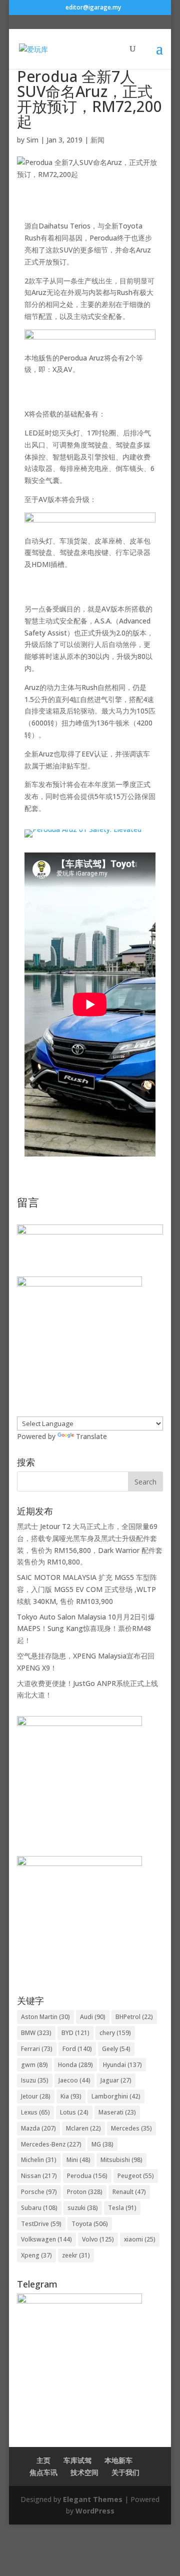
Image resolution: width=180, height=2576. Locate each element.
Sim (32, 140)
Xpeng (36, 2255)
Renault (129, 2192)
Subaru (39, 2208)
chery (115, 2033)
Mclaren (83, 2128)
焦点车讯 (43, 2472)
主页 (43, 2460)
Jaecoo (74, 2080)
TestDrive (41, 2224)
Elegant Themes (93, 2499)
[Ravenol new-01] (90, 346)
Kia (71, 2096)
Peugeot (136, 2176)
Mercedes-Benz (51, 2144)
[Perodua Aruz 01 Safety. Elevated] (83, 837)
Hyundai (122, 2065)
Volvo (98, 2239)
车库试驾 (77, 2460)
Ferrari (37, 2049)
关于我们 (125, 2472)
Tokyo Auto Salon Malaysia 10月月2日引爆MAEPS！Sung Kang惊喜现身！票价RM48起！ (86, 1629)
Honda (75, 2065)
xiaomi (140, 2239)
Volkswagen (46, 2239)
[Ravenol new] (79, 1284)
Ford (77, 2049)
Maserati (117, 2112)
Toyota (90, 2224)
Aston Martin (45, 2017)
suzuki (83, 2208)
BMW (36, 2033)
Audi (93, 2017)
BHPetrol (134, 2017)
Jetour (36, 2096)
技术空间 (84, 2472)
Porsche (39, 2192)
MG (102, 2144)
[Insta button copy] (79, 1863)
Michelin (39, 2160)
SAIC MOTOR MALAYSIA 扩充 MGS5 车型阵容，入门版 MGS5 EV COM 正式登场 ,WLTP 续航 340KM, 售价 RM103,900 (87, 1589)
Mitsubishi (121, 2160)
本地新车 (118, 2460)
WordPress (95, 2511)
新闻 (97, 140)
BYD (75, 2033)
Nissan (39, 2176)
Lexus (35, 2112)
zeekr (76, 2255)
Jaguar (116, 2080)
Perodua (87, 2176)
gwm (34, 2065)
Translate (91, 1436)
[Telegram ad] (79, 2301)
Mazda (38, 2128)
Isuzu (35, 2080)
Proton (85, 2192)
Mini (78, 2160)
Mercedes (131, 2128)
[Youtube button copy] (79, 1723)
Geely (116, 2049)
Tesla (122, 2208)
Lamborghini (116, 2096)
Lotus (74, 2112)
